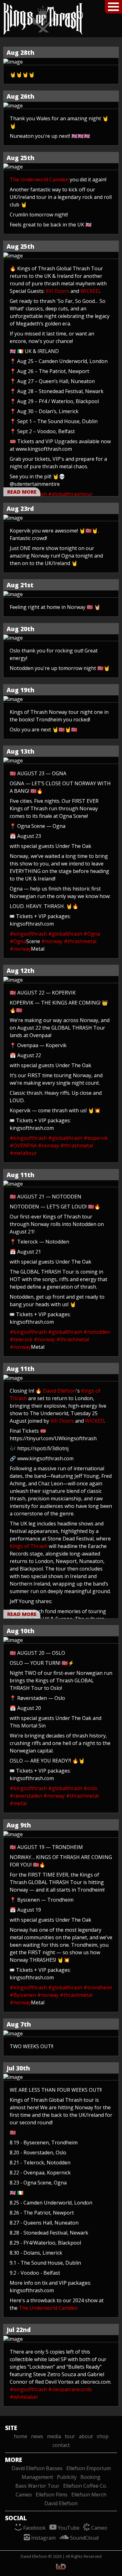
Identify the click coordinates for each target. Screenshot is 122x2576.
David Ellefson (59, 1391)
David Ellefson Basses (37, 2468)
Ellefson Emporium (89, 2468)
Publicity (67, 2477)
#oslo (90, 1788)
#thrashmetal (80, 941)
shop (103, 2436)
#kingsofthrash (28, 934)
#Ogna (92, 934)
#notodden (97, 1332)
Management (37, 2477)
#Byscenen (23, 1995)
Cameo (24, 2495)
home (20, 2436)
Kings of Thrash (29, 1546)
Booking (90, 2477)
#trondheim (98, 1987)
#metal (18, 1803)
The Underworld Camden (39, 179)
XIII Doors (57, 291)
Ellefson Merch (89, 2495)
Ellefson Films (52, 2495)
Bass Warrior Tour (37, 2486)
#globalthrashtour (70, 494)
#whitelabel (24, 2397)
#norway (52, 941)
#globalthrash (65, 934)
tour (70, 2436)
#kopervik (96, 1138)
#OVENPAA (23, 1145)
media (54, 2436)
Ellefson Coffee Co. (85, 2486)
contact (61, 2445)
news (37, 2436)
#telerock (21, 1339)
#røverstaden (26, 1796)
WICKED (90, 291)
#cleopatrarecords (70, 2389)
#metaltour (23, 1153)
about (86, 2436)
